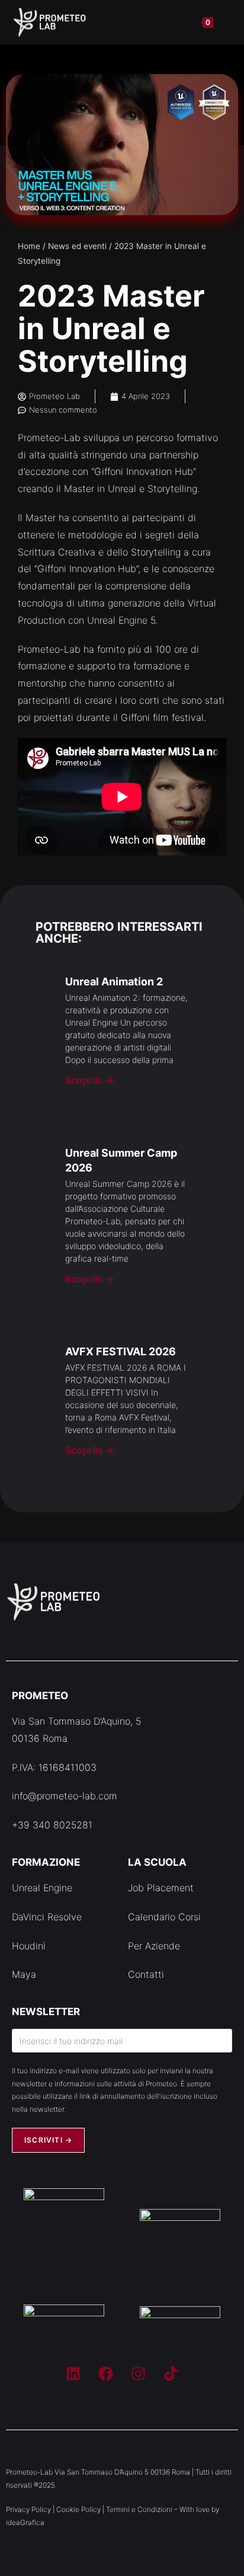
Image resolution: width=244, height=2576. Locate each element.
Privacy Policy (28, 2509)
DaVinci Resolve (47, 1917)
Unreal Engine (42, 1888)
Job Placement (161, 1888)
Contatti (146, 1974)
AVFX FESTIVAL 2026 (121, 1351)
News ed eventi (77, 246)
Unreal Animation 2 (114, 981)
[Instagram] (139, 2373)
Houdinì (29, 1946)
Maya (24, 1974)
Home (29, 246)
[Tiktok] (171, 2373)
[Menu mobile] (224, 22)
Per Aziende (154, 1946)
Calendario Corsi (164, 1917)
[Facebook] (106, 2373)
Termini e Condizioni (139, 2509)
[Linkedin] (73, 2373)
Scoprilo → (90, 1080)
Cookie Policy (78, 2509)
